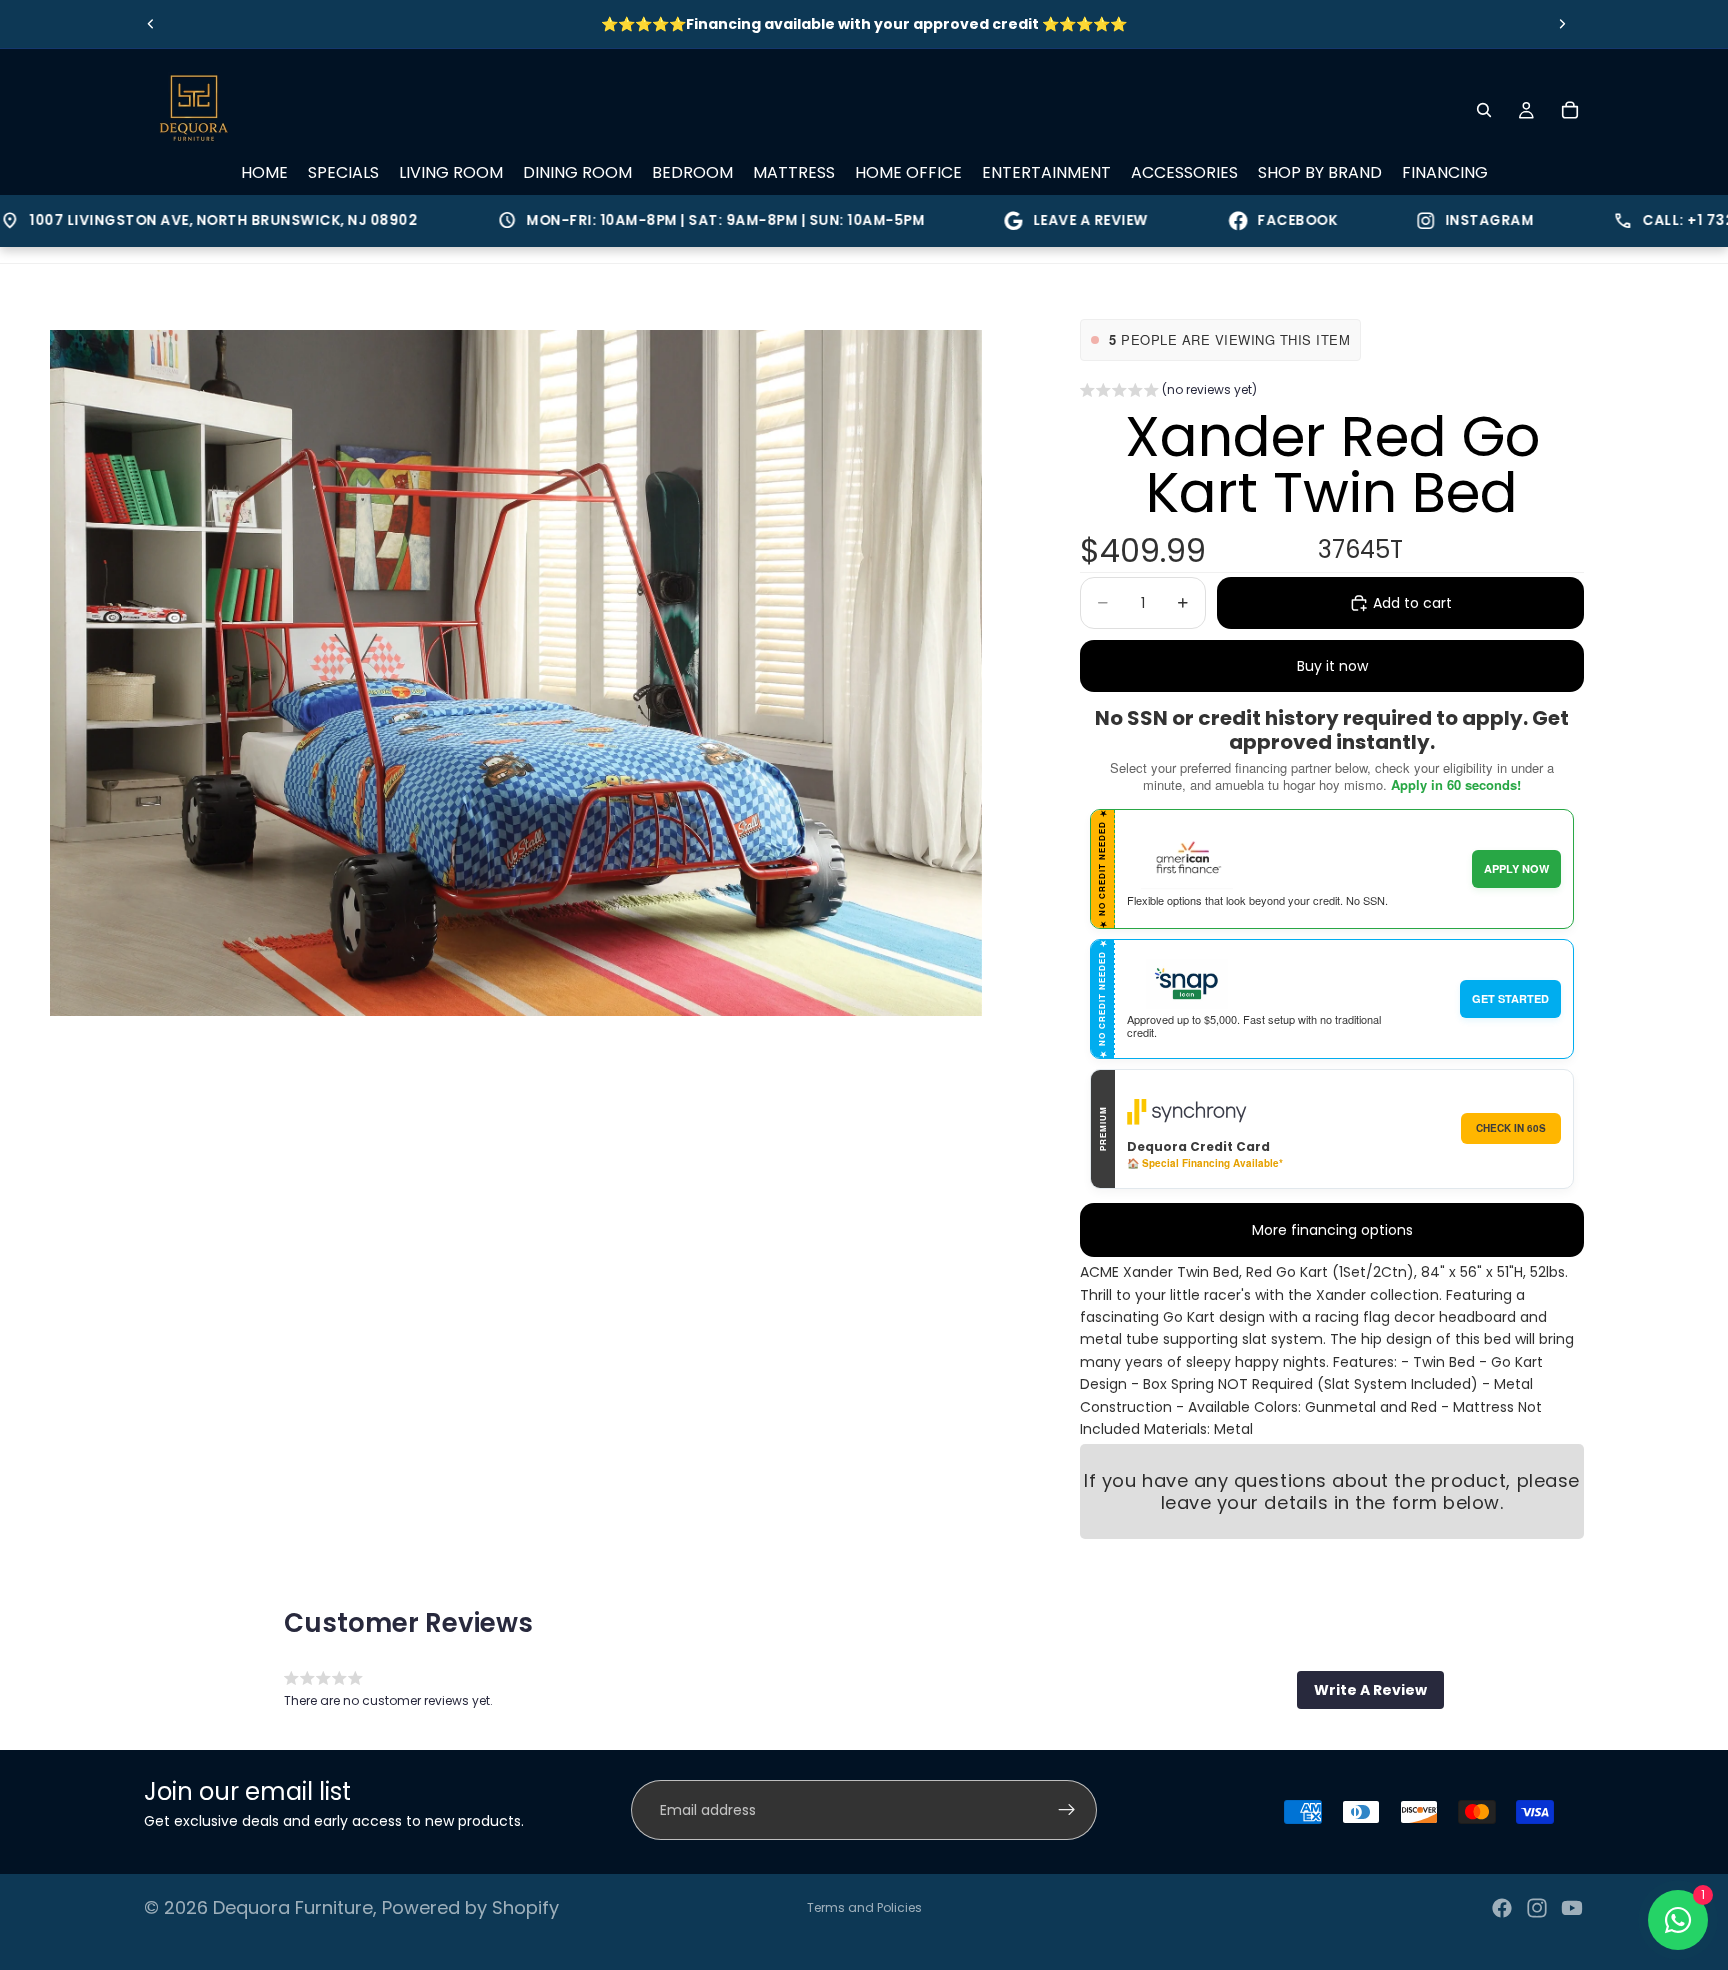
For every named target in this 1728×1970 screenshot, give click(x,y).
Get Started (1510, 998)
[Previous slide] (151, 24)
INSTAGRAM (1422, 220)
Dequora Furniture (293, 1907)
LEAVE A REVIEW (1023, 220)
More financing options (1332, 1230)
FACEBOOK (1231, 220)
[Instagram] (1537, 1908)
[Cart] (1570, 110)
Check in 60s (1511, 1128)
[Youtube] (1572, 1908)
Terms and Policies (864, 1907)
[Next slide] (1562, 24)
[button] (1168, 392)
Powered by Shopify (470, 1907)
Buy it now (1332, 666)
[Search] (1484, 110)
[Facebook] (1502, 1908)
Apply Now (1516, 868)
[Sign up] (1067, 1810)
